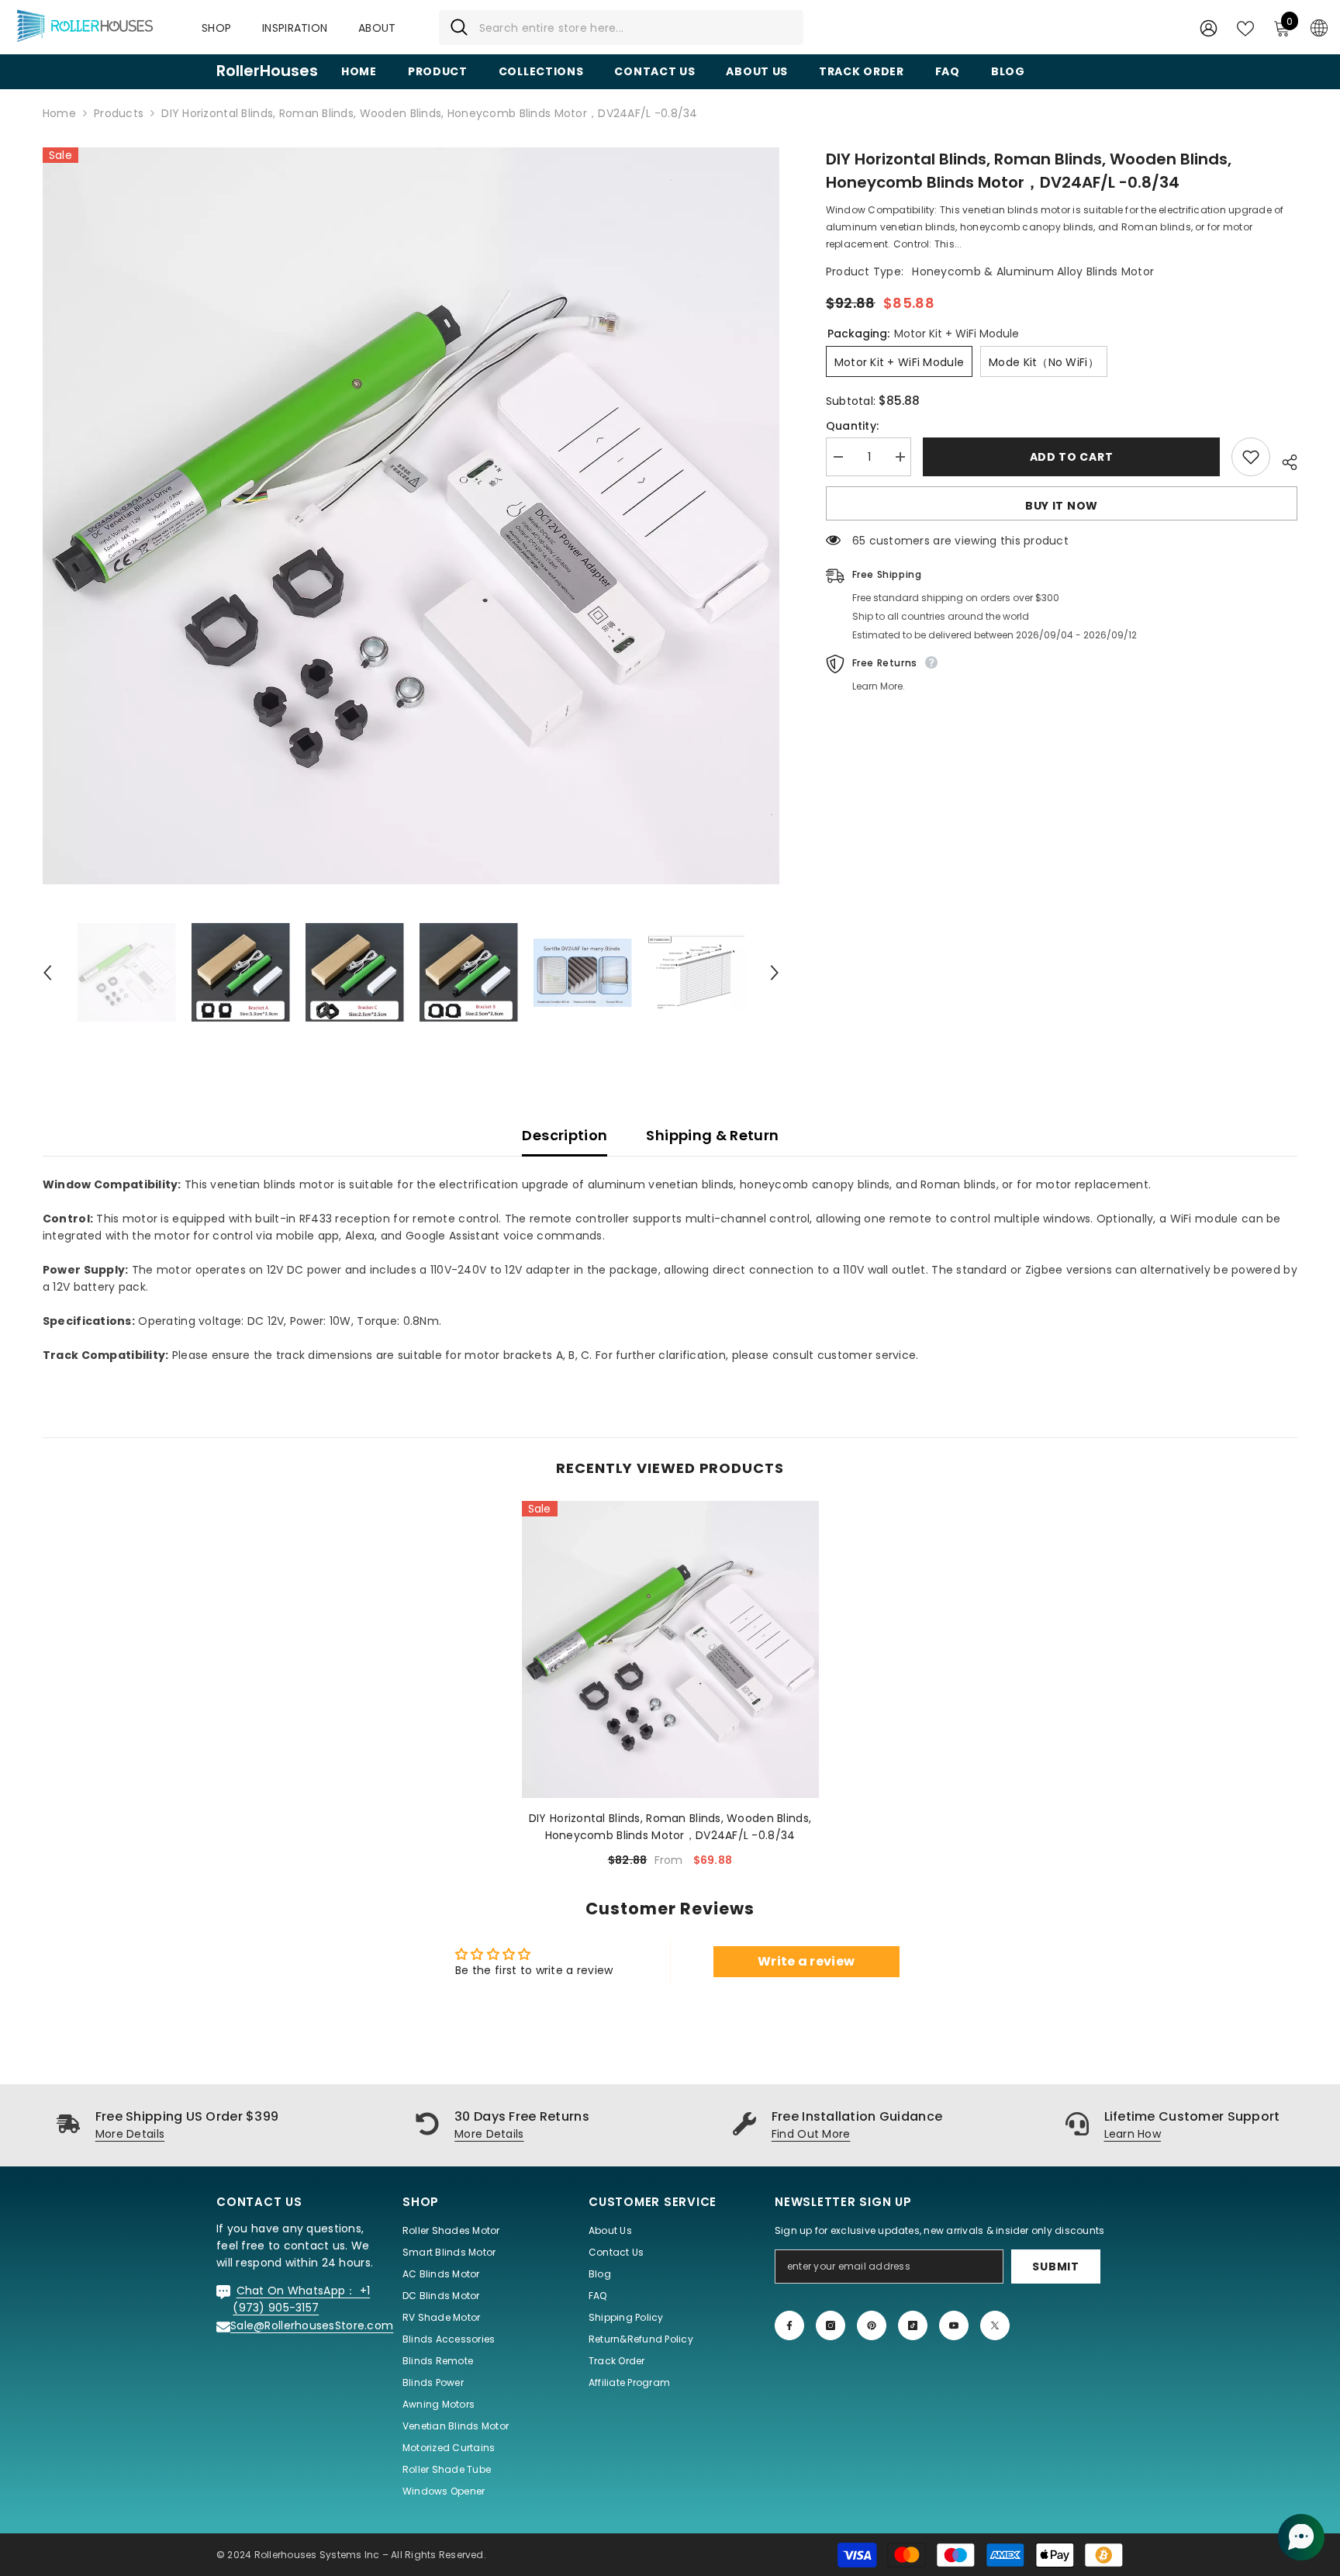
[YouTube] (954, 2325)
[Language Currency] (1319, 27)
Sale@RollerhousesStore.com (312, 2325)
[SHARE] (1284, 460)
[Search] (621, 28)
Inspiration (295, 28)
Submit (1055, 2267)
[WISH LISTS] (1245, 27)
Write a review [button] (806, 1961)
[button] (47, 973)
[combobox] (635, 28)
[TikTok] (913, 2325)
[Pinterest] (872, 2325)
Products (119, 113)
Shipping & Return (712, 1135)
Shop (216, 28)
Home (59, 113)
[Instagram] (831, 2325)
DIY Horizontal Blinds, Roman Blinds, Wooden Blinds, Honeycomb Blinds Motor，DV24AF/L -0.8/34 (670, 1827)
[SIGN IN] (1209, 28)
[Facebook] (789, 2325)
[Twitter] (995, 2325)
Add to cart (1068, 457)
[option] (411, 516)
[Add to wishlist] (1251, 457)
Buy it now (1062, 506)
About (377, 28)
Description (565, 1135)
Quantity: (853, 426)
